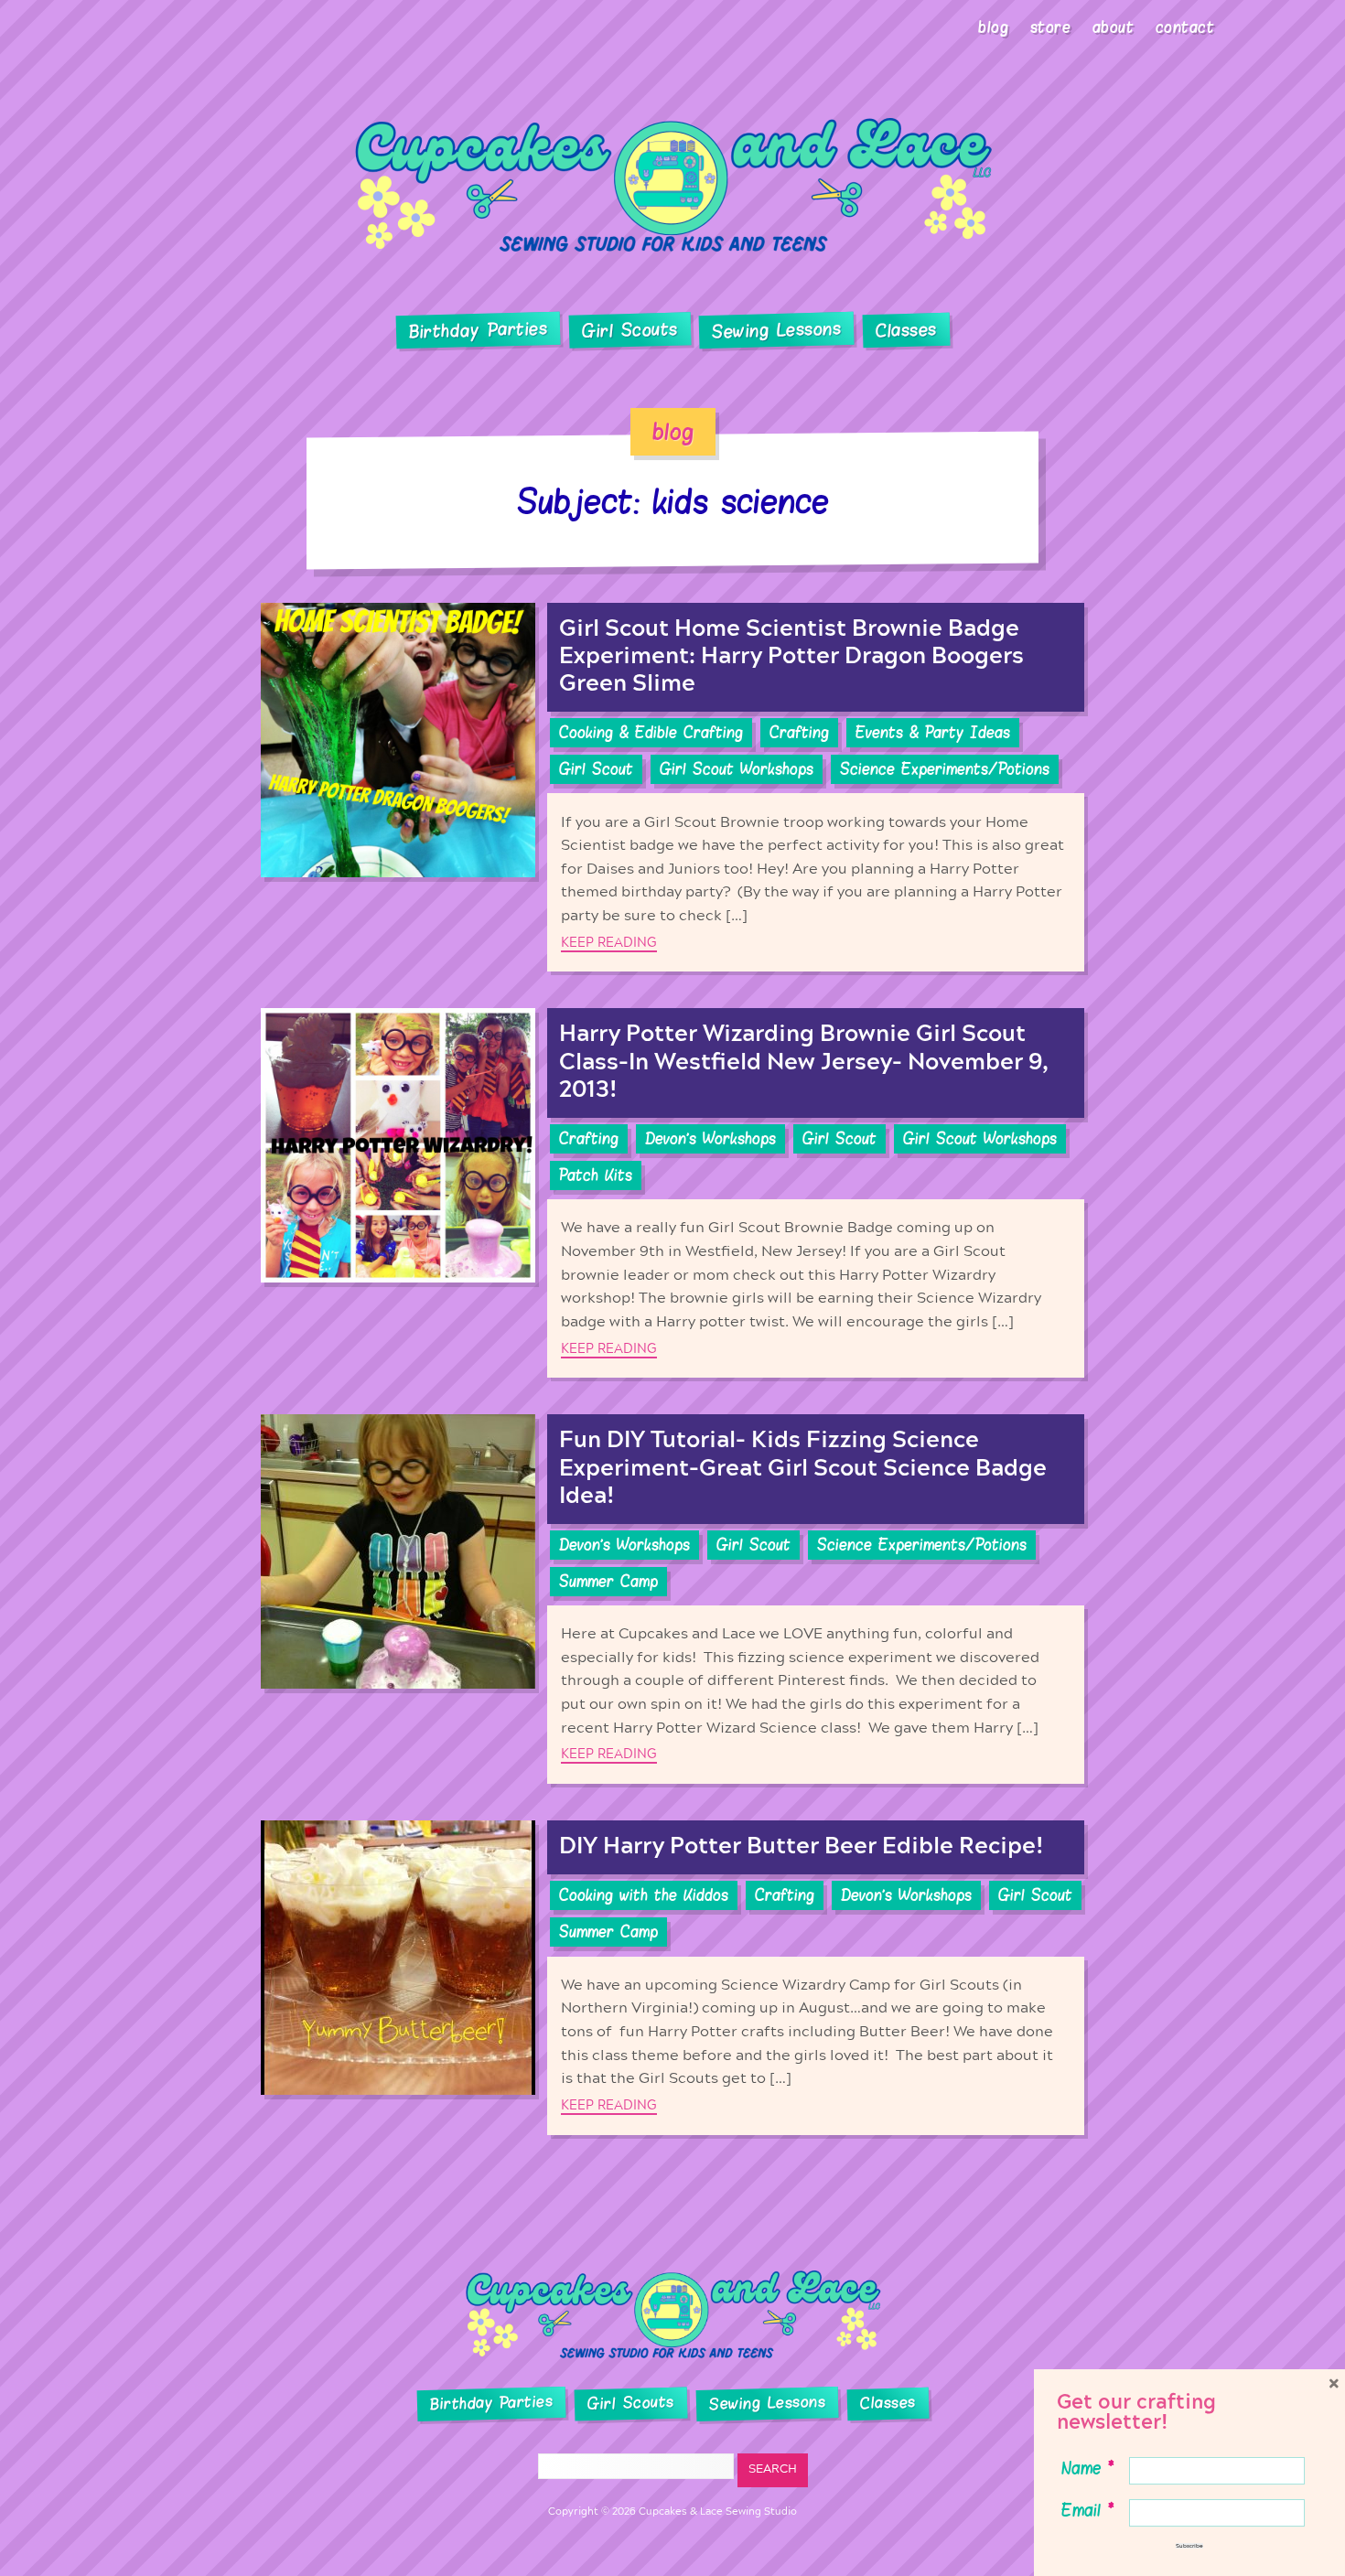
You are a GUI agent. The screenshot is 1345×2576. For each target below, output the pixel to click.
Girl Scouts (629, 331)
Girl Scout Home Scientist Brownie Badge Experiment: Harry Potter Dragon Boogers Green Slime (791, 656)
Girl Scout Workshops (737, 769)
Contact (1185, 27)
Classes (906, 331)
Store (1051, 27)
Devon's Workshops (710, 1139)
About (1114, 27)
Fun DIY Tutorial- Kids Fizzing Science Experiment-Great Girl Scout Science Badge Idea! (803, 1468)
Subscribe (1189, 2546)
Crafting (799, 733)
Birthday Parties (478, 330)
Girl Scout (596, 769)
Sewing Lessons (777, 331)
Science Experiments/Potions (945, 769)
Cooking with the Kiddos (644, 1895)
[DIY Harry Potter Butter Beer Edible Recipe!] (398, 1977)
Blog (993, 27)
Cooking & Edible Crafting (651, 733)
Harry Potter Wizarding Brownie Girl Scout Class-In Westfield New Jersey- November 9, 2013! (804, 1062)
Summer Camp (608, 1582)
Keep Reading (609, 943)
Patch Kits (596, 1175)
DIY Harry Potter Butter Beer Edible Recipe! (802, 1846)
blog (673, 432)
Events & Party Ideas (933, 733)
